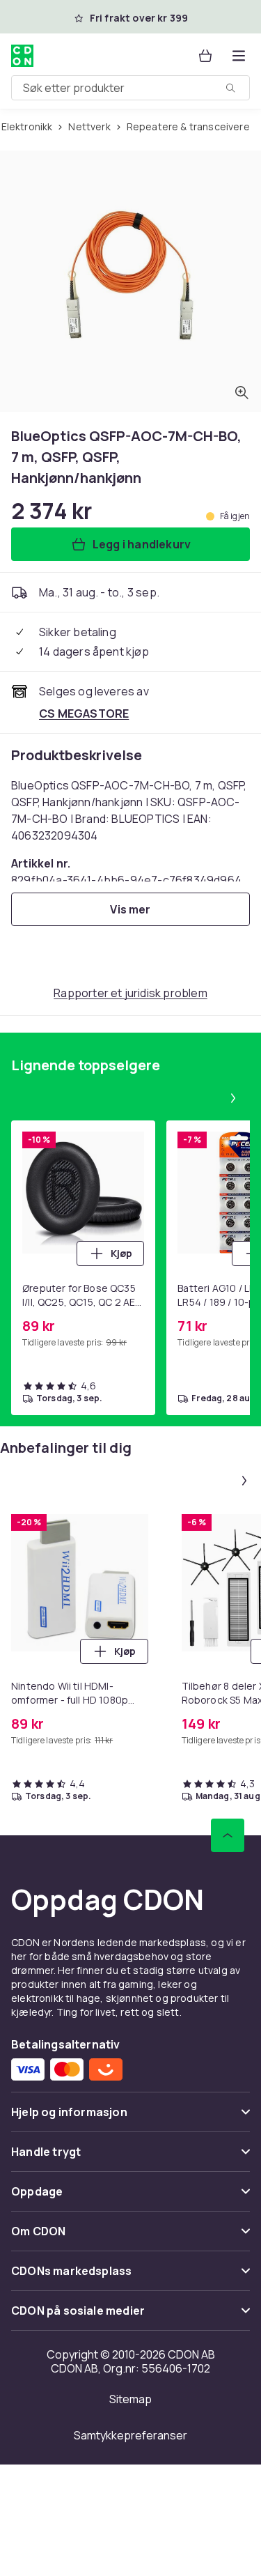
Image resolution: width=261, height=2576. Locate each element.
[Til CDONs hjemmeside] (22, 56)
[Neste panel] (233, 1098)
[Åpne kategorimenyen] (239, 56)
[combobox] (130, 88)
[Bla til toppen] (228, 1835)
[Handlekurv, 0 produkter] (205, 56)
